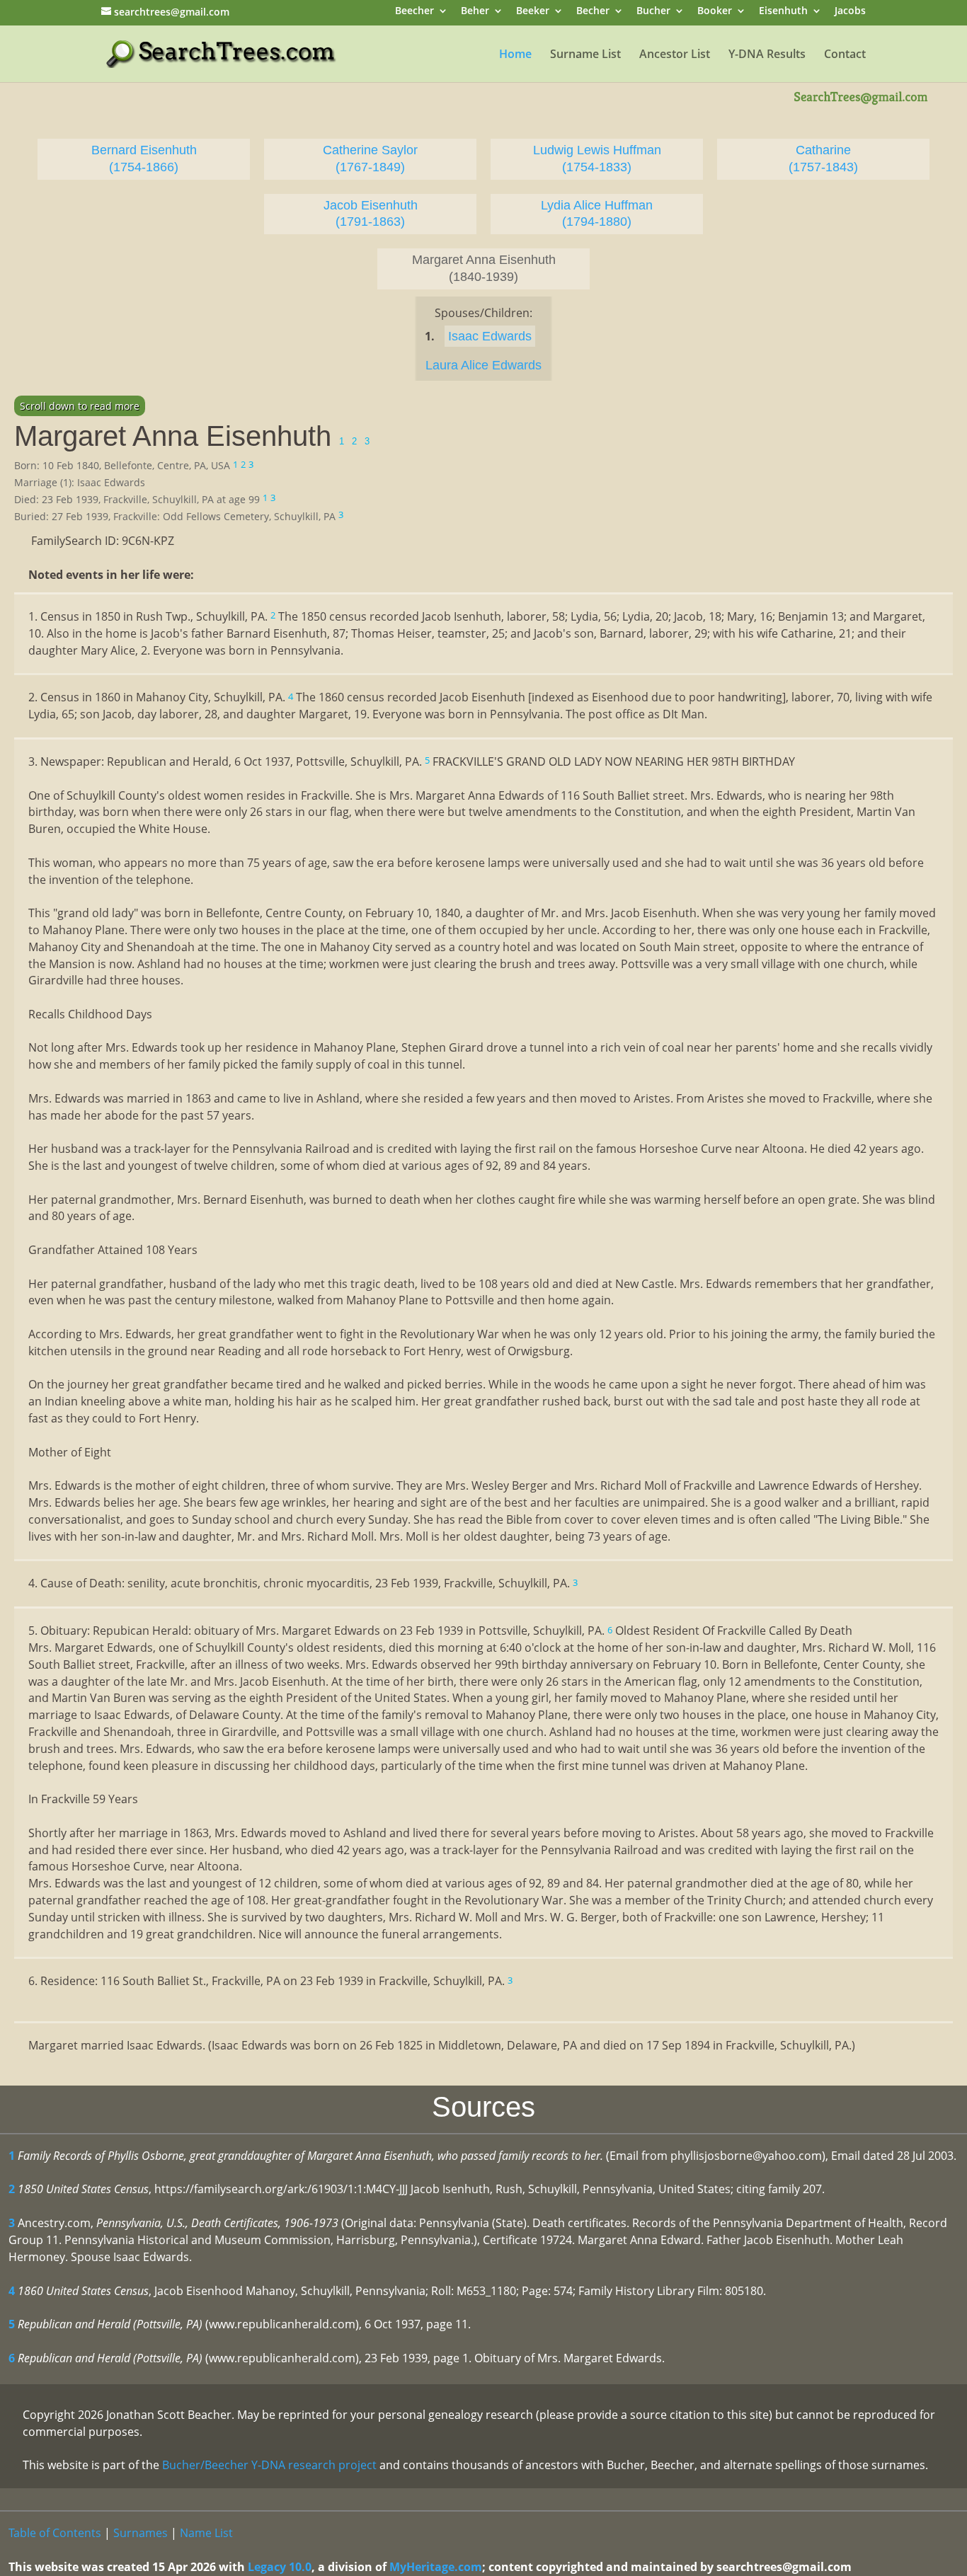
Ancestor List (675, 55)
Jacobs (850, 12)
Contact (845, 55)
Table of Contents (55, 2533)
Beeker (533, 12)
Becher (593, 12)
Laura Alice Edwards (483, 365)
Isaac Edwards (490, 336)
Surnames (141, 2533)
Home (515, 55)
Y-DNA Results (767, 55)
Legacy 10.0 (280, 2567)
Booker (715, 12)
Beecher (414, 12)
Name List (206, 2533)
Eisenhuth (783, 12)
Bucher (653, 12)
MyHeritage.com (436, 2567)
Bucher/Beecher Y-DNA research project (269, 2465)
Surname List (585, 55)
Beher (475, 12)
